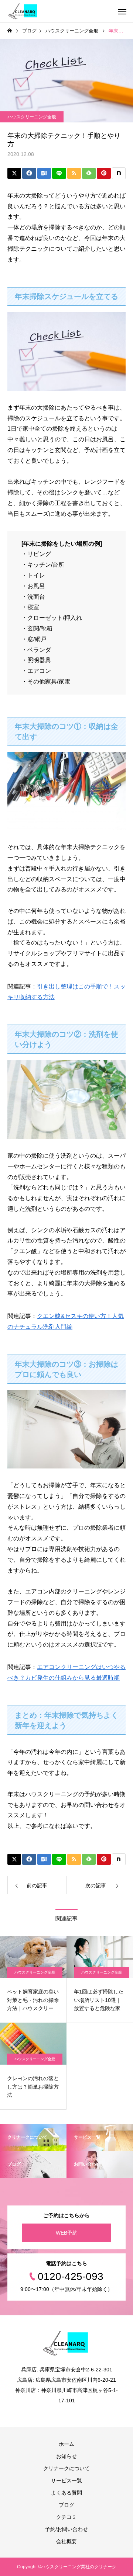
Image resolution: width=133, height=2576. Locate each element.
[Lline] (59, 173)
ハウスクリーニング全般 (32, 117)
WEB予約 (67, 2233)
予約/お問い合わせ (66, 2529)
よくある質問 (66, 2493)
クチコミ (66, 2517)
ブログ (66, 2505)
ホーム (66, 2444)
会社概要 (66, 2541)
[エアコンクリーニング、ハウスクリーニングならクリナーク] (23, 11)
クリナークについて (66, 2468)
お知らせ (66, 2456)
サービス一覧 (66, 2481)
